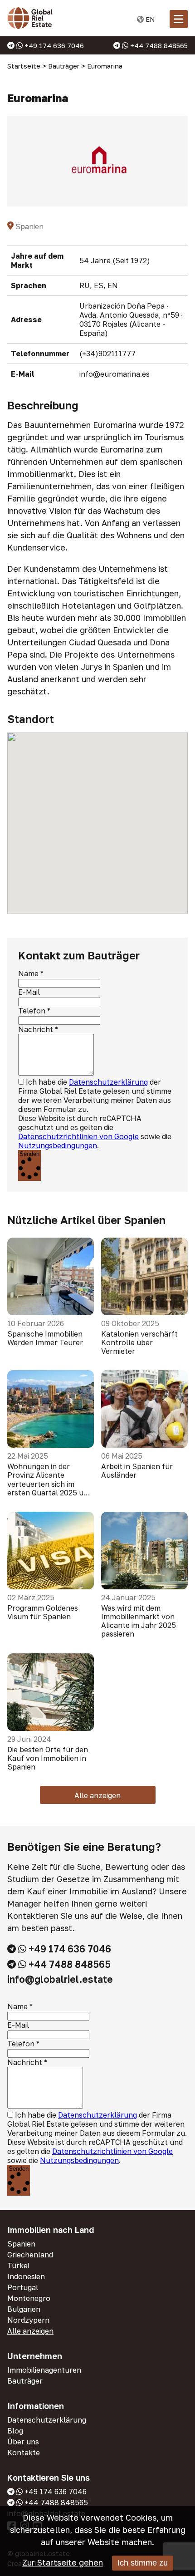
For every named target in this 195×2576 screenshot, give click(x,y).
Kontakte (24, 2453)
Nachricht (36, 1029)
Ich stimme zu (143, 2563)
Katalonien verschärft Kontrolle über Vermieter (139, 1343)
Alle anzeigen (97, 1795)
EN (149, 19)
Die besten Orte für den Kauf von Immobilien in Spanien (48, 1758)
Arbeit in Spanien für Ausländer (137, 1471)
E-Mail (29, 992)
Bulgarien (24, 2309)
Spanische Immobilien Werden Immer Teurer (45, 1338)
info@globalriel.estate (60, 1979)
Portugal (23, 2287)
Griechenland (30, 2255)
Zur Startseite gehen (63, 2562)
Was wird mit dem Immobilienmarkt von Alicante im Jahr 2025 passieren (139, 1621)
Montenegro (29, 2298)
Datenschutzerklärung (108, 1082)
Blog (15, 2431)
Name (28, 973)
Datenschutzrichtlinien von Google (78, 1136)
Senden (29, 1154)
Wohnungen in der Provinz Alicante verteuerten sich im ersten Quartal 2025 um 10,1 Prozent (49, 1480)
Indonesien (26, 2276)
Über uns (23, 2442)
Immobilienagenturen (44, 2370)
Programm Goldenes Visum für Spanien (43, 1612)
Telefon (32, 1011)
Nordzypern (28, 2320)
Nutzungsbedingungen (58, 1145)
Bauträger (25, 2381)
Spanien (21, 2244)
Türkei (18, 2266)
